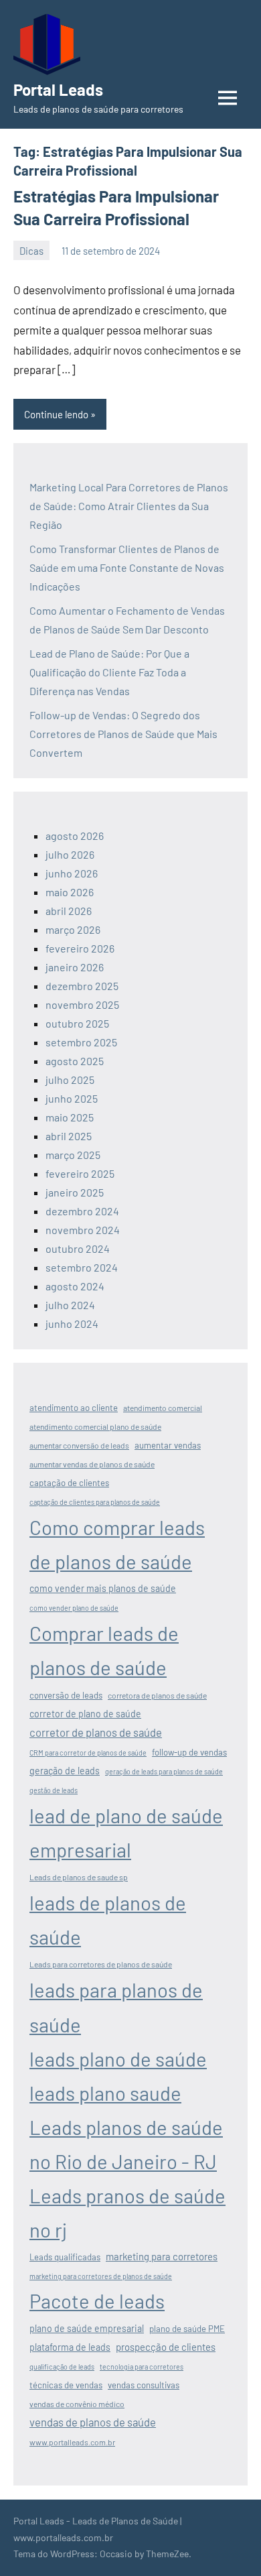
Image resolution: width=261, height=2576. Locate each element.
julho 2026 (70, 854)
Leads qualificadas (65, 2257)
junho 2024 (72, 1324)
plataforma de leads (70, 2347)
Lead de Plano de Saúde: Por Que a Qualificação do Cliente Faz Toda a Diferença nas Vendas (109, 672)
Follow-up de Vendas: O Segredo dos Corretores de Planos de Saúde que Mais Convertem (123, 734)
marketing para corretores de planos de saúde (101, 2276)
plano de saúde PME (187, 2329)
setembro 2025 (81, 1042)
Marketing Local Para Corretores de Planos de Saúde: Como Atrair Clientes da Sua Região (129, 506)
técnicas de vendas (66, 2385)
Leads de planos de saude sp (79, 1877)
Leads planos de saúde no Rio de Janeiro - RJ (126, 2144)
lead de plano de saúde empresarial (126, 1833)
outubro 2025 (77, 1023)
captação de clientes (69, 1483)
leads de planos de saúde (108, 1920)
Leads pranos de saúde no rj (127, 2213)
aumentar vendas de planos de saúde (92, 1464)
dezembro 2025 (82, 986)
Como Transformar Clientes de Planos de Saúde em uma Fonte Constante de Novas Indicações (127, 567)
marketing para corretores (162, 2256)
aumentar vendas (168, 1445)
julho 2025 (70, 1080)
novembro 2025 (82, 1004)
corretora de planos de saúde (157, 1695)
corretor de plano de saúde (85, 1714)
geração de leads (65, 1771)
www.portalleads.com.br (72, 2442)
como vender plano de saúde (74, 1608)
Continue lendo (56, 414)
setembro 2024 (82, 1267)
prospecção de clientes (166, 2347)
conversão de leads (66, 1695)
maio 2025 (70, 1117)
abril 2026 (69, 911)
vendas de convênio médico (77, 2404)
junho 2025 (72, 1098)
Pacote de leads (97, 2301)
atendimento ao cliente (74, 1408)
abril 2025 (69, 1136)
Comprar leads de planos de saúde (104, 1650)
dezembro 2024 (82, 1211)
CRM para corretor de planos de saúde (88, 1753)
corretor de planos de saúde (96, 1732)
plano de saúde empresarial (87, 2328)
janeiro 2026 (75, 967)
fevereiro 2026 (80, 948)
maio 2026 (70, 892)
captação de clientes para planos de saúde (95, 1502)
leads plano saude (105, 2093)
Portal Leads (58, 89)
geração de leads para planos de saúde (164, 1771)
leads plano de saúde (118, 2059)
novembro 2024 (83, 1230)
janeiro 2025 (75, 1192)
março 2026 (73, 929)
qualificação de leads (62, 2367)
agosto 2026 (75, 836)
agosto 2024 (75, 1286)
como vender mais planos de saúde (103, 1588)
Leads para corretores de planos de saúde (101, 1964)
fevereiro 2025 (80, 1173)
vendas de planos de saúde (93, 2422)
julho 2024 (70, 1305)
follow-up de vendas (189, 1752)
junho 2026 (72, 873)
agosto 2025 (75, 1061)
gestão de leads (54, 1790)
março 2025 (73, 1155)
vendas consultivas (144, 2385)
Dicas (31, 251)
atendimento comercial (163, 1408)
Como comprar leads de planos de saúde (117, 1544)
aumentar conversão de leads (79, 1445)
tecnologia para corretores (142, 2367)
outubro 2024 (78, 1248)
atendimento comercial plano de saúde (95, 1426)
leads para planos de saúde (116, 2007)
